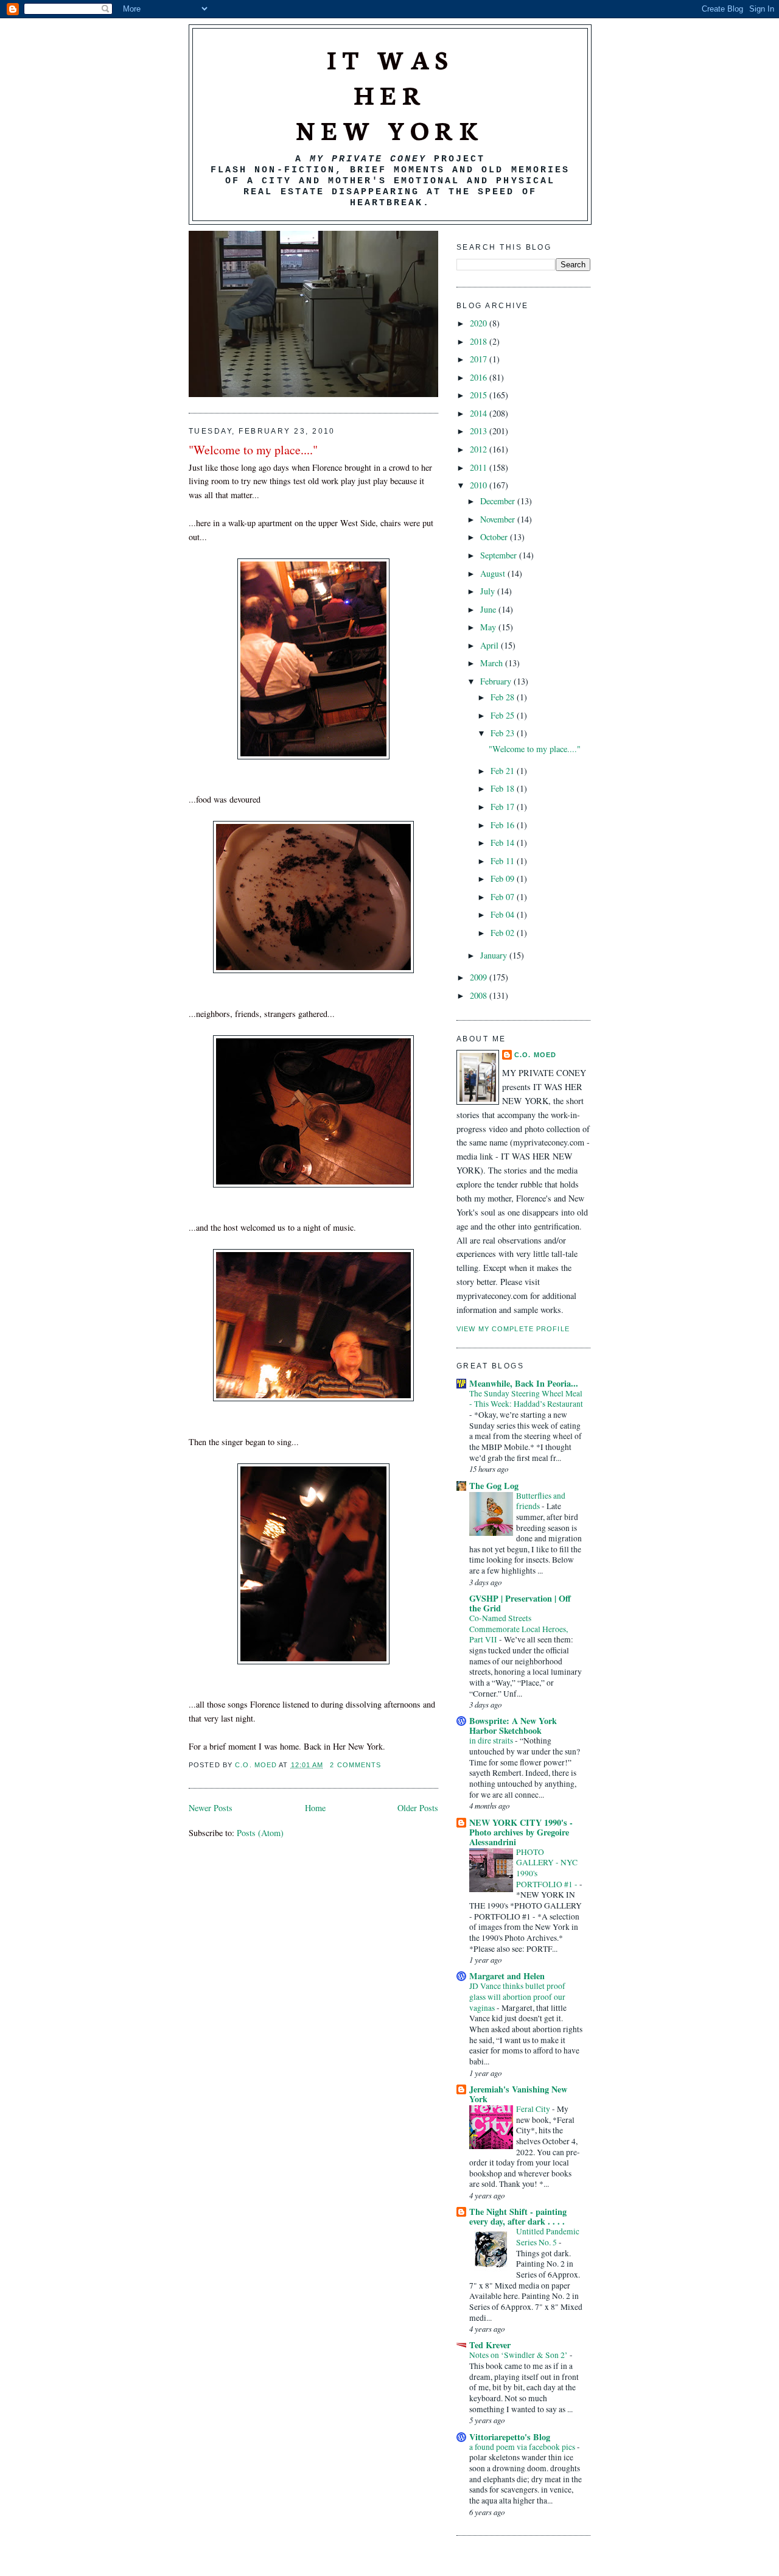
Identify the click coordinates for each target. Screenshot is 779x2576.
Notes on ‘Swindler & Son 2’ (519, 2355)
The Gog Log (494, 1486)
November (499, 519)
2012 (480, 449)
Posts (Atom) (260, 1833)
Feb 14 (504, 843)
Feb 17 (504, 807)
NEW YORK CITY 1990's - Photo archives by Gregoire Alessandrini (521, 1832)
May (489, 627)
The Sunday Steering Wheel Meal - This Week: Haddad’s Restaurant (526, 1399)
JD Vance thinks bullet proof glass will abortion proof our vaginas (517, 1997)
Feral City (534, 2109)
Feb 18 (504, 788)
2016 (480, 377)
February (497, 681)
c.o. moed (257, 1765)
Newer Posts (211, 1808)
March (493, 663)
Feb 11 (504, 861)
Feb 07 (504, 897)
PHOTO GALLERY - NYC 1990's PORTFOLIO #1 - (548, 1868)
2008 (480, 995)
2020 (480, 323)
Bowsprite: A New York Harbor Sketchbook (513, 1726)
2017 (480, 359)
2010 (480, 485)
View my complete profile (513, 1329)
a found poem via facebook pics (523, 2447)
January (495, 955)
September (500, 555)
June (489, 609)
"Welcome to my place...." (253, 450)
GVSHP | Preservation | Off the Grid (520, 1603)
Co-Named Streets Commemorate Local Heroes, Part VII (519, 1629)
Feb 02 (504, 933)
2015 (480, 395)
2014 (480, 413)
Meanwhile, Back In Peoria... (524, 1383)
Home (315, 1808)
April (491, 645)
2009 (480, 977)
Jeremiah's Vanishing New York (518, 2094)
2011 (480, 467)
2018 (480, 341)
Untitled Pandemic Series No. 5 (548, 2237)
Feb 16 (504, 825)
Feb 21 (504, 771)
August (494, 573)
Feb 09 (504, 878)
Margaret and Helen (507, 1976)
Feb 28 (504, 697)
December (499, 501)
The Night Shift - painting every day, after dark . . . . (518, 2216)
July (489, 591)
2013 (480, 431)
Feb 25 (504, 715)
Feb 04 (504, 914)
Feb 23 (504, 733)
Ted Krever (490, 2345)
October (495, 537)
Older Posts (418, 1808)
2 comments (355, 1765)
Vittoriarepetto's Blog (510, 2437)
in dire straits (492, 1740)
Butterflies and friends (541, 1501)
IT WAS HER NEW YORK (390, 94)
